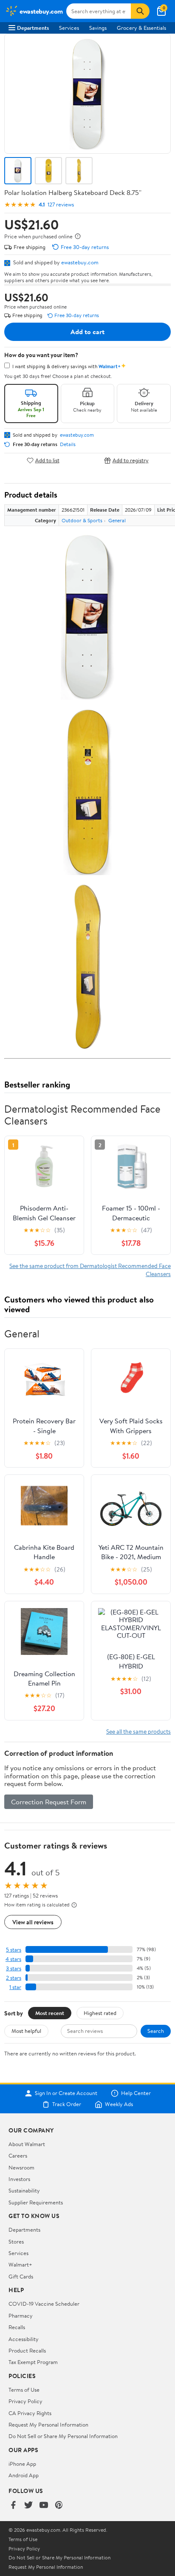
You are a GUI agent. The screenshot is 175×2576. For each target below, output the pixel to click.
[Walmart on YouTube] (44, 2506)
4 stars (13, 1959)
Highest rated (100, 2013)
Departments (33, 28)
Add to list (47, 460)
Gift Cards (21, 2276)
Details (68, 444)
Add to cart (87, 332)
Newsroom (21, 2167)
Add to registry (131, 460)
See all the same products (138, 1731)
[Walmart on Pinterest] (59, 2506)
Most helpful (26, 2031)
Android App (24, 2475)
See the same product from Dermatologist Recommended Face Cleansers (90, 1269)
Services (69, 28)
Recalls (17, 2327)
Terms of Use (24, 2390)
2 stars (14, 1978)
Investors (19, 2179)
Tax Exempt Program (33, 2362)
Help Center (136, 2093)
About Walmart (27, 2144)
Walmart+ (20, 2264)
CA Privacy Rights (30, 2413)
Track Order (67, 2104)
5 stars (14, 1950)
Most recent (50, 2013)
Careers (18, 2155)
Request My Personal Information (48, 2424)
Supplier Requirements (36, 2202)
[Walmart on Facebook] (13, 2506)
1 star (15, 1987)
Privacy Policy (25, 2401)
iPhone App (22, 2464)
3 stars (14, 1968)
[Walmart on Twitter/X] (28, 2506)
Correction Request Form (49, 1802)
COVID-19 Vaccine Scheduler (44, 2304)
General (117, 520)
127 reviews (61, 205)
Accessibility (24, 2339)
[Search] (140, 11)
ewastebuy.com (80, 262)
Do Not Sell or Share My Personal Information (63, 2436)
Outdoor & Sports (82, 520)
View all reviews (33, 1922)
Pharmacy (21, 2316)
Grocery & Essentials (141, 28)
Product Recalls (27, 2350)
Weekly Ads (119, 2104)
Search (156, 2031)
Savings (98, 28)
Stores (16, 2241)
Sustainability (24, 2190)
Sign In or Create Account (66, 2093)
